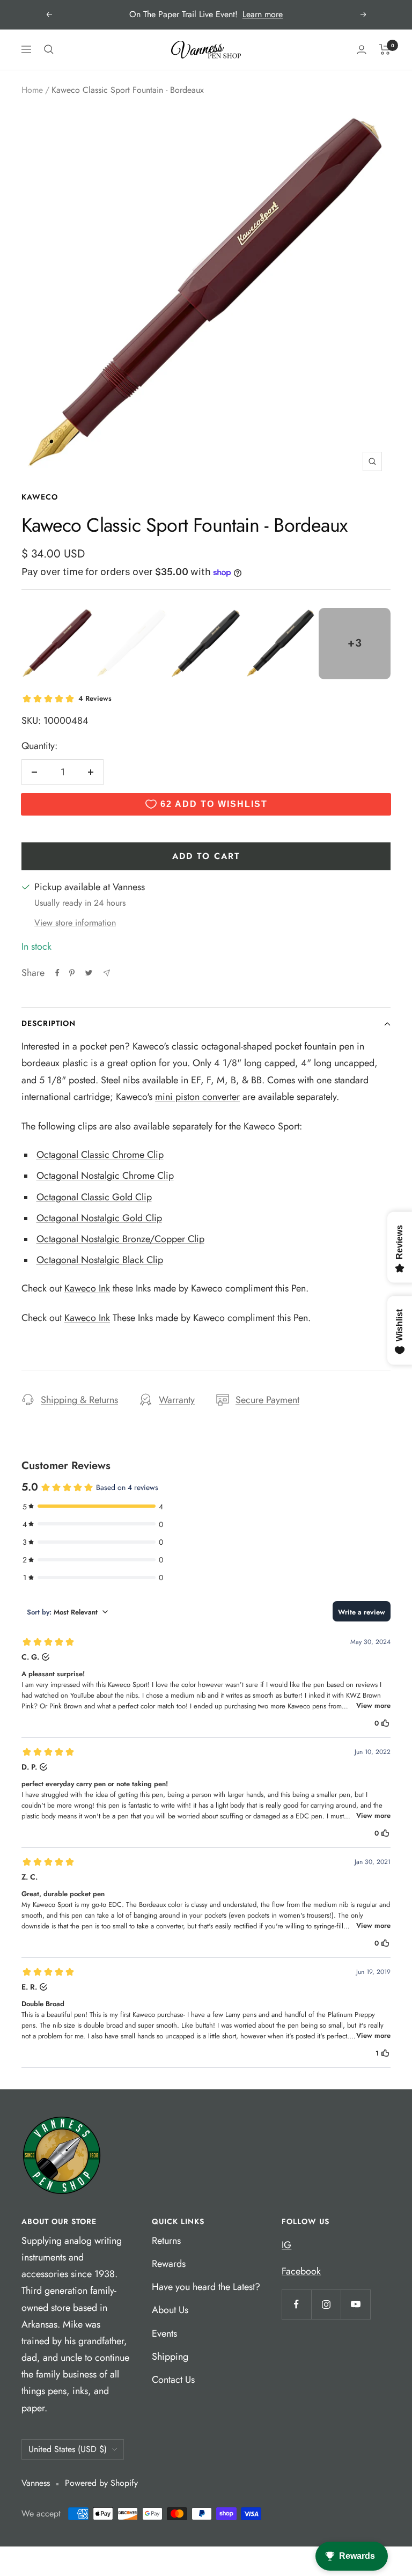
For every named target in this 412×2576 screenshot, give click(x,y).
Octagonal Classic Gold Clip (94, 1197)
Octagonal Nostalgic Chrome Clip (105, 1176)
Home (32, 90)
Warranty (177, 1400)
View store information (75, 923)
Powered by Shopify (101, 2483)
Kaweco (40, 497)
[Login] (362, 50)
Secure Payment (267, 1400)
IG (286, 2245)
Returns (166, 2241)
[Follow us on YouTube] (355, 2304)
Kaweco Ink (87, 1288)
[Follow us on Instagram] (326, 2304)
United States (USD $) (68, 2449)
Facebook (301, 2271)
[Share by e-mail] (106, 973)
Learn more (263, 14)
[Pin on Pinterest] (72, 973)
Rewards (169, 2264)
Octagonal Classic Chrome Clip (100, 1155)
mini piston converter (197, 1097)
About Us (170, 2310)
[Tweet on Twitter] (89, 973)
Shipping (170, 2357)
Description (49, 1023)
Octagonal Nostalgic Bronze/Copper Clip (120, 1239)
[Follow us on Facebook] (296, 2304)
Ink (103, 1318)
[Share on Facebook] (57, 973)
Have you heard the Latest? (206, 2287)
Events (164, 2333)
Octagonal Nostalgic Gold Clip (99, 1218)
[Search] (49, 49)
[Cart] (385, 49)
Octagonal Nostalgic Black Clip (100, 1260)
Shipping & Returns (79, 1400)
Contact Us (173, 2380)
